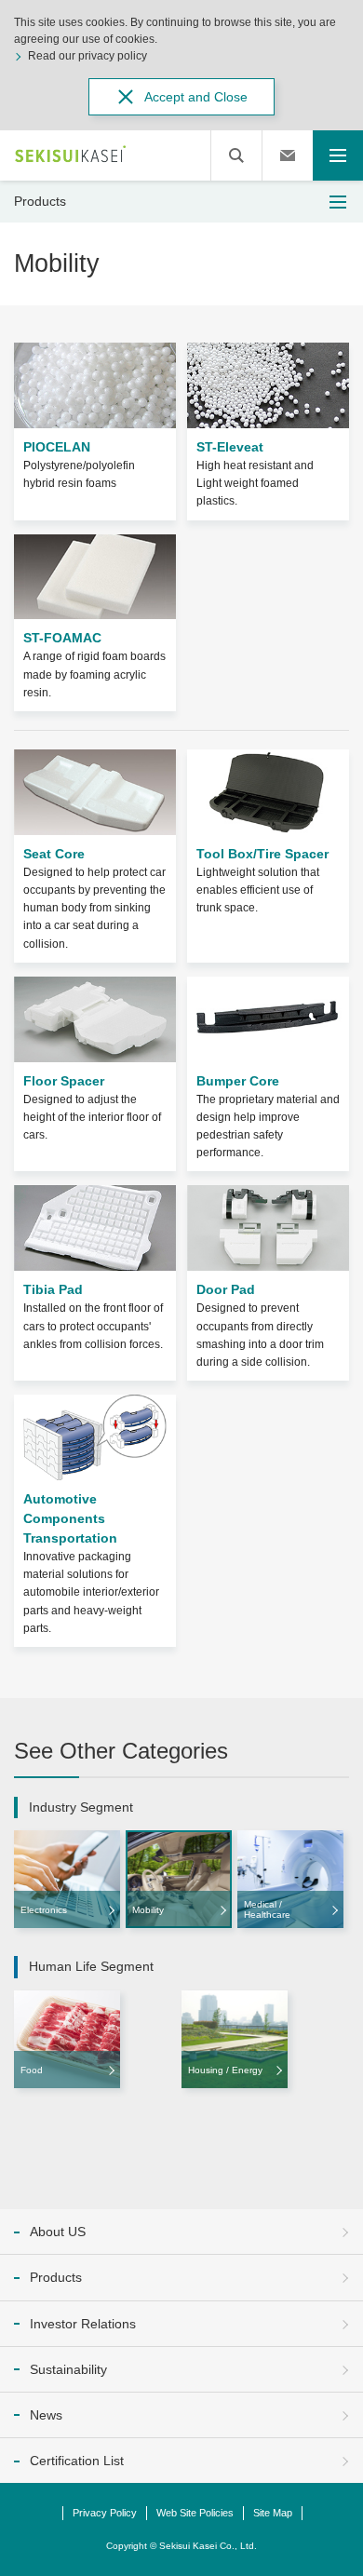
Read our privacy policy (87, 56)
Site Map (273, 2513)
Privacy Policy (105, 2513)
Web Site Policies (195, 2513)
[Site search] (236, 155)
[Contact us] (288, 155)
